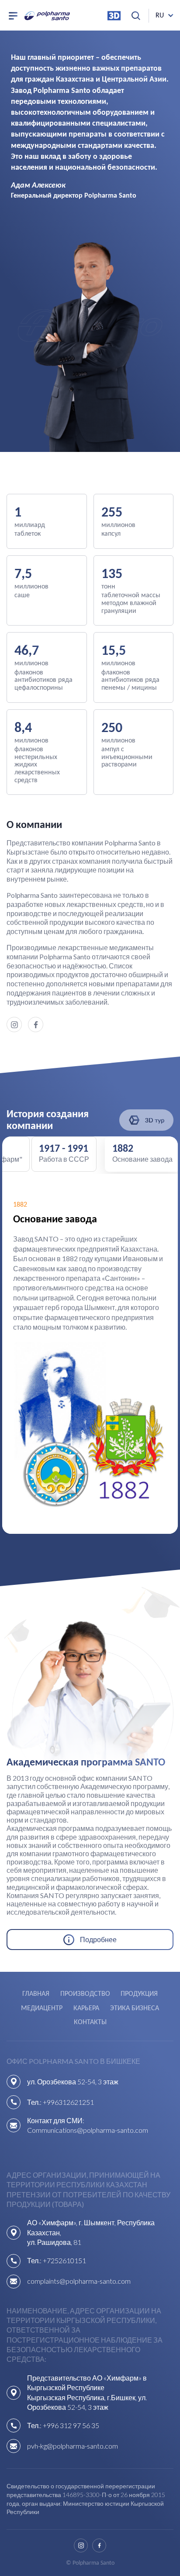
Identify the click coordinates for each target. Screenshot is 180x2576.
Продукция (139, 1994)
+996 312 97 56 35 (71, 2425)
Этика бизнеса (135, 2008)
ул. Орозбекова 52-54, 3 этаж (73, 2082)
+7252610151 (64, 2260)
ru (160, 16)
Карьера (86, 2008)
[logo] (47, 16)
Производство (85, 1994)
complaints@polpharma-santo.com (79, 2281)
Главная (36, 1994)
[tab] (142, 1154)
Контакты (90, 2022)
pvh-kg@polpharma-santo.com (73, 2446)
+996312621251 (68, 2102)
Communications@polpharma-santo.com (88, 2130)
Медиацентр (42, 2008)
